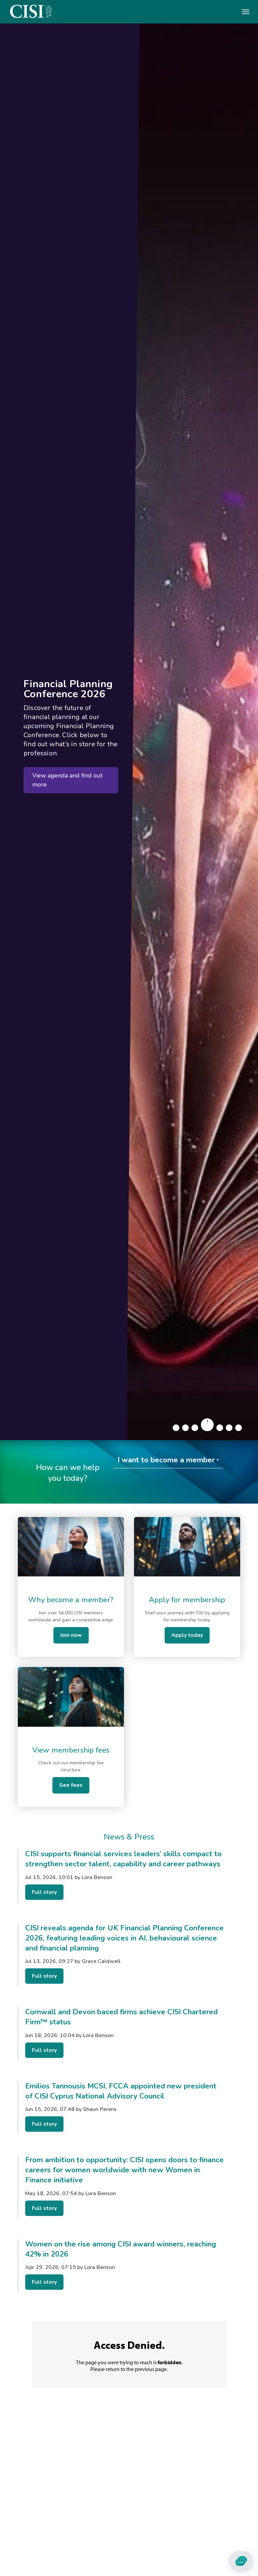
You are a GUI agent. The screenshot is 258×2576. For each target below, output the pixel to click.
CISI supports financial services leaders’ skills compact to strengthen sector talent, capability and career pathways (123, 1859)
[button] (176, 1428)
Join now (71, 1635)
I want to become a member (166, 1460)
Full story (44, 1892)
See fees (71, 1785)
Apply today (187, 1635)
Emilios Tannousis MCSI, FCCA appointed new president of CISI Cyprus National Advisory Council (121, 2091)
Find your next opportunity (69, 794)
